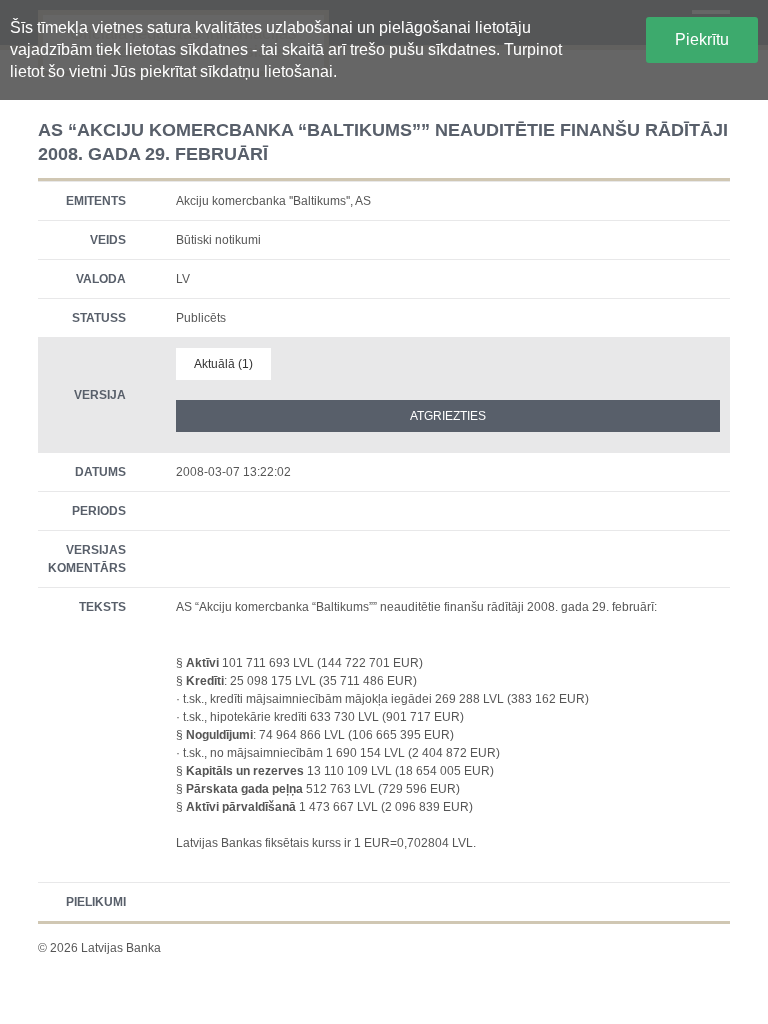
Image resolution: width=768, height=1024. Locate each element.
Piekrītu (702, 39)
